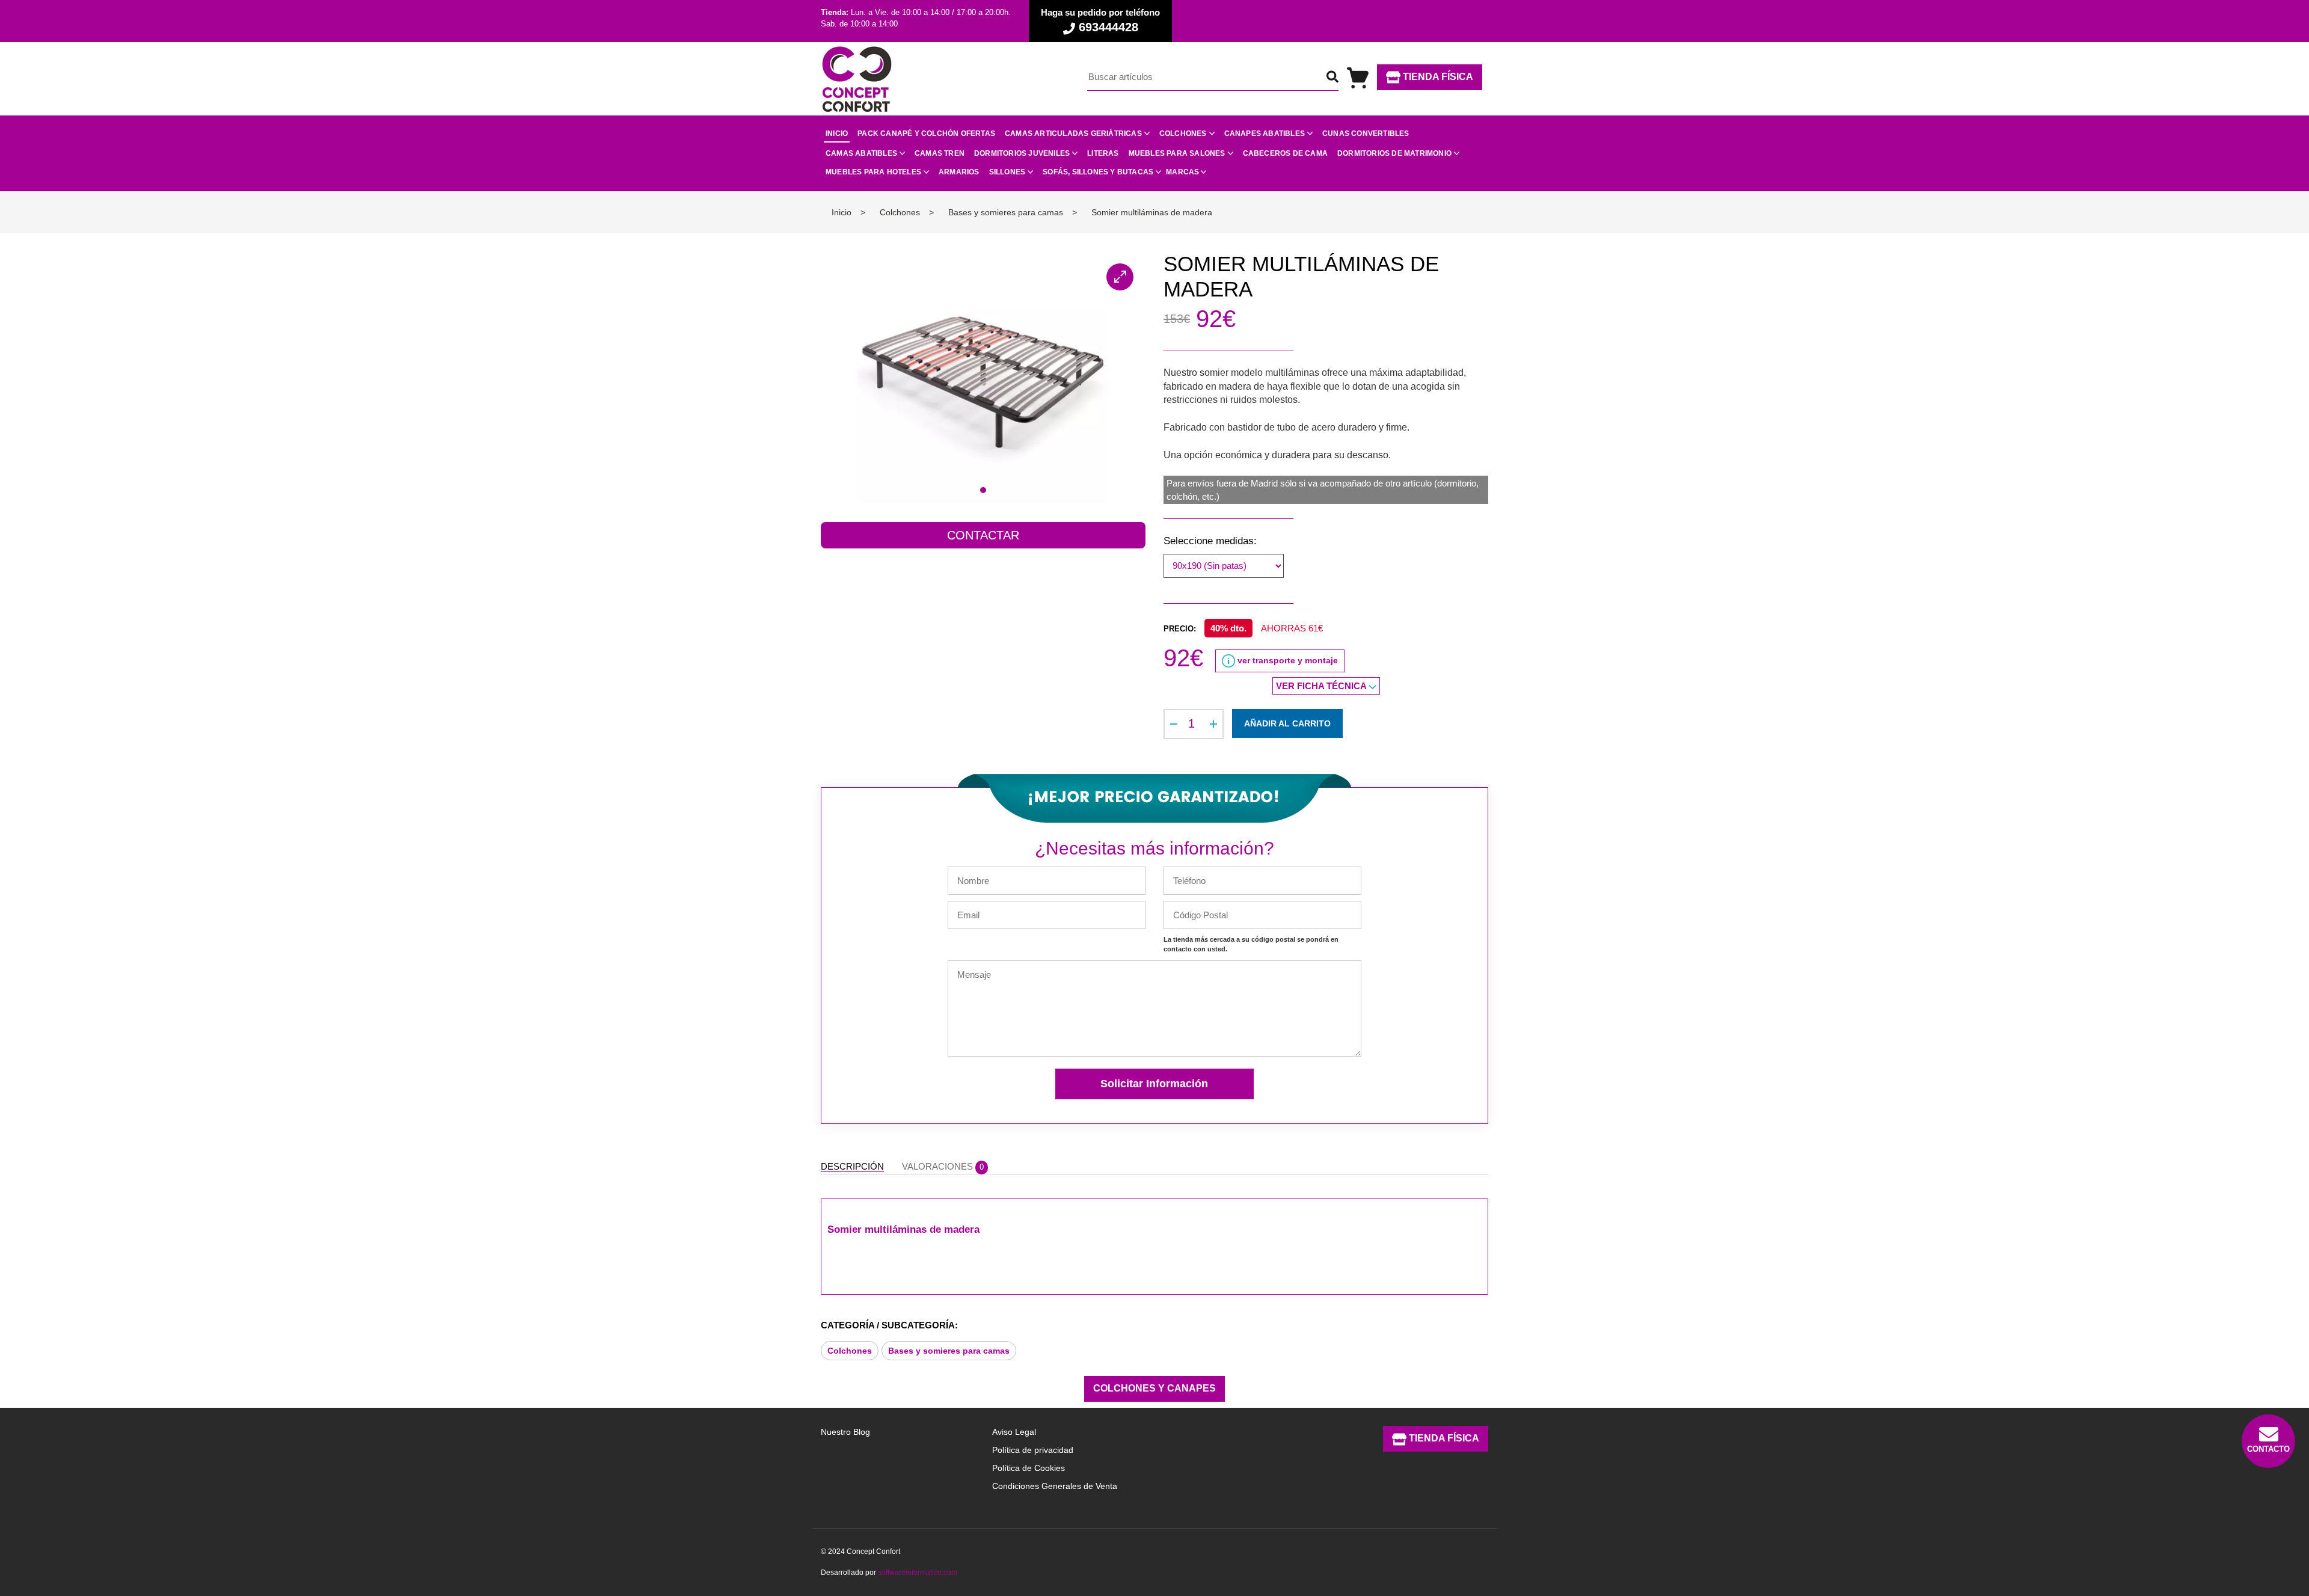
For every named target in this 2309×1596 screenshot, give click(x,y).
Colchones (1183, 134)
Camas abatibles (861, 153)
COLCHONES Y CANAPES (1154, 1388)
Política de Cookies (1029, 1468)
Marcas (1182, 172)
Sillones (1007, 172)
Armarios (959, 172)
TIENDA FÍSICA (1437, 77)
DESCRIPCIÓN (852, 1166)
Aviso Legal (1014, 1432)
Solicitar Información (1154, 1084)
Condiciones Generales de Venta (1055, 1486)
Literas (1103, 153)
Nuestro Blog (845, 1432)
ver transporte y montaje (1286, 660)
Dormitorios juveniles (1022, 153)
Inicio (837, 134)
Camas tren (940, 153)
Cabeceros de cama (1285, 153)
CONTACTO (2268, 1449)
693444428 (1107, 27)
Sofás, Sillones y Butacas (1098, 172)
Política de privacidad (1033, 1450)
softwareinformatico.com (918, 1573)
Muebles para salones (1177, 153)
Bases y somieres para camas (949, 1351)
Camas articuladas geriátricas (1073, 134)
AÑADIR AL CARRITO (1287, 723)
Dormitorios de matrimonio (1394, 153)
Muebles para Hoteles (873, 172)
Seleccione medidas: (1210, 541)
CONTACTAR (983, 535)
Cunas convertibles (1366, 134)
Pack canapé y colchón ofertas (926, 134)
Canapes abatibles (1265, 134)
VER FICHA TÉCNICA (1322, 686)
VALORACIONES (943, 1166)
